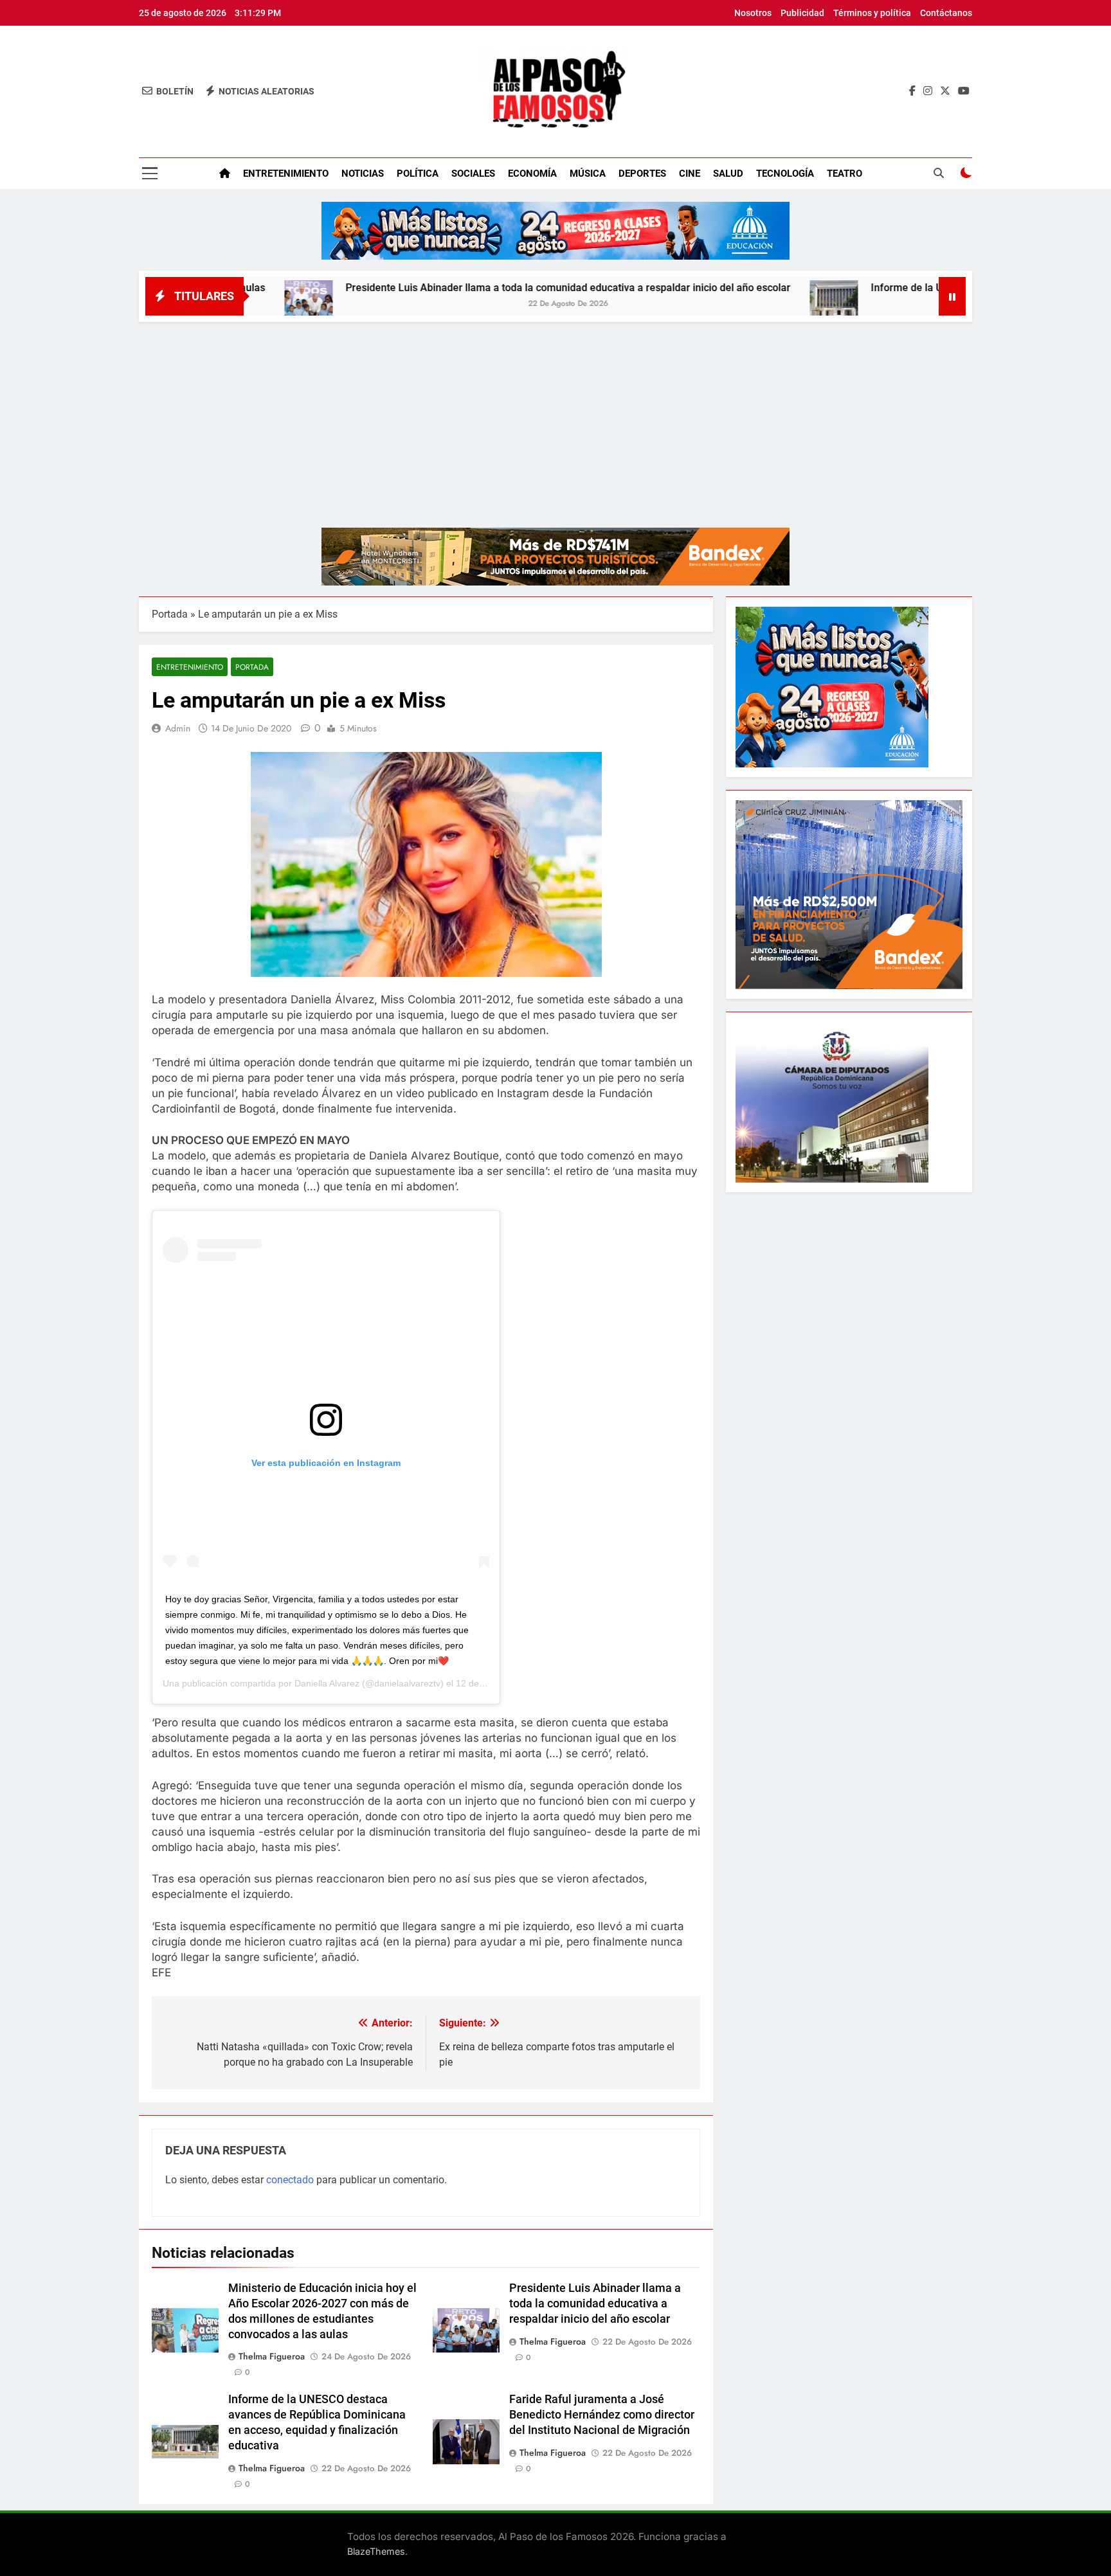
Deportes (642, 174)
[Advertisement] (555, 418)
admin (178, 728)
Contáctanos (946, 13)
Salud (728, 174)
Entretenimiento (286, 174)
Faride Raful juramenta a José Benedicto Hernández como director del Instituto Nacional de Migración (602, 2415)
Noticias (363, 174)
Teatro (845, 174)
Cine (690, 174)
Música (588, 174)
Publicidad (802, 13)
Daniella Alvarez (327, 1683)
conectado (290, 2180)
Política (418, 174)
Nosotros (753, 13)
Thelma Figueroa (272, 2356)
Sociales (473, 174)
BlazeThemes (376, 2551)
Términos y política (872, 13)
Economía (532, 174)
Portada (170, 614)
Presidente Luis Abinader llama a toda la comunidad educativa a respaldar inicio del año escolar (465, 288)
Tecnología (785, 174)
